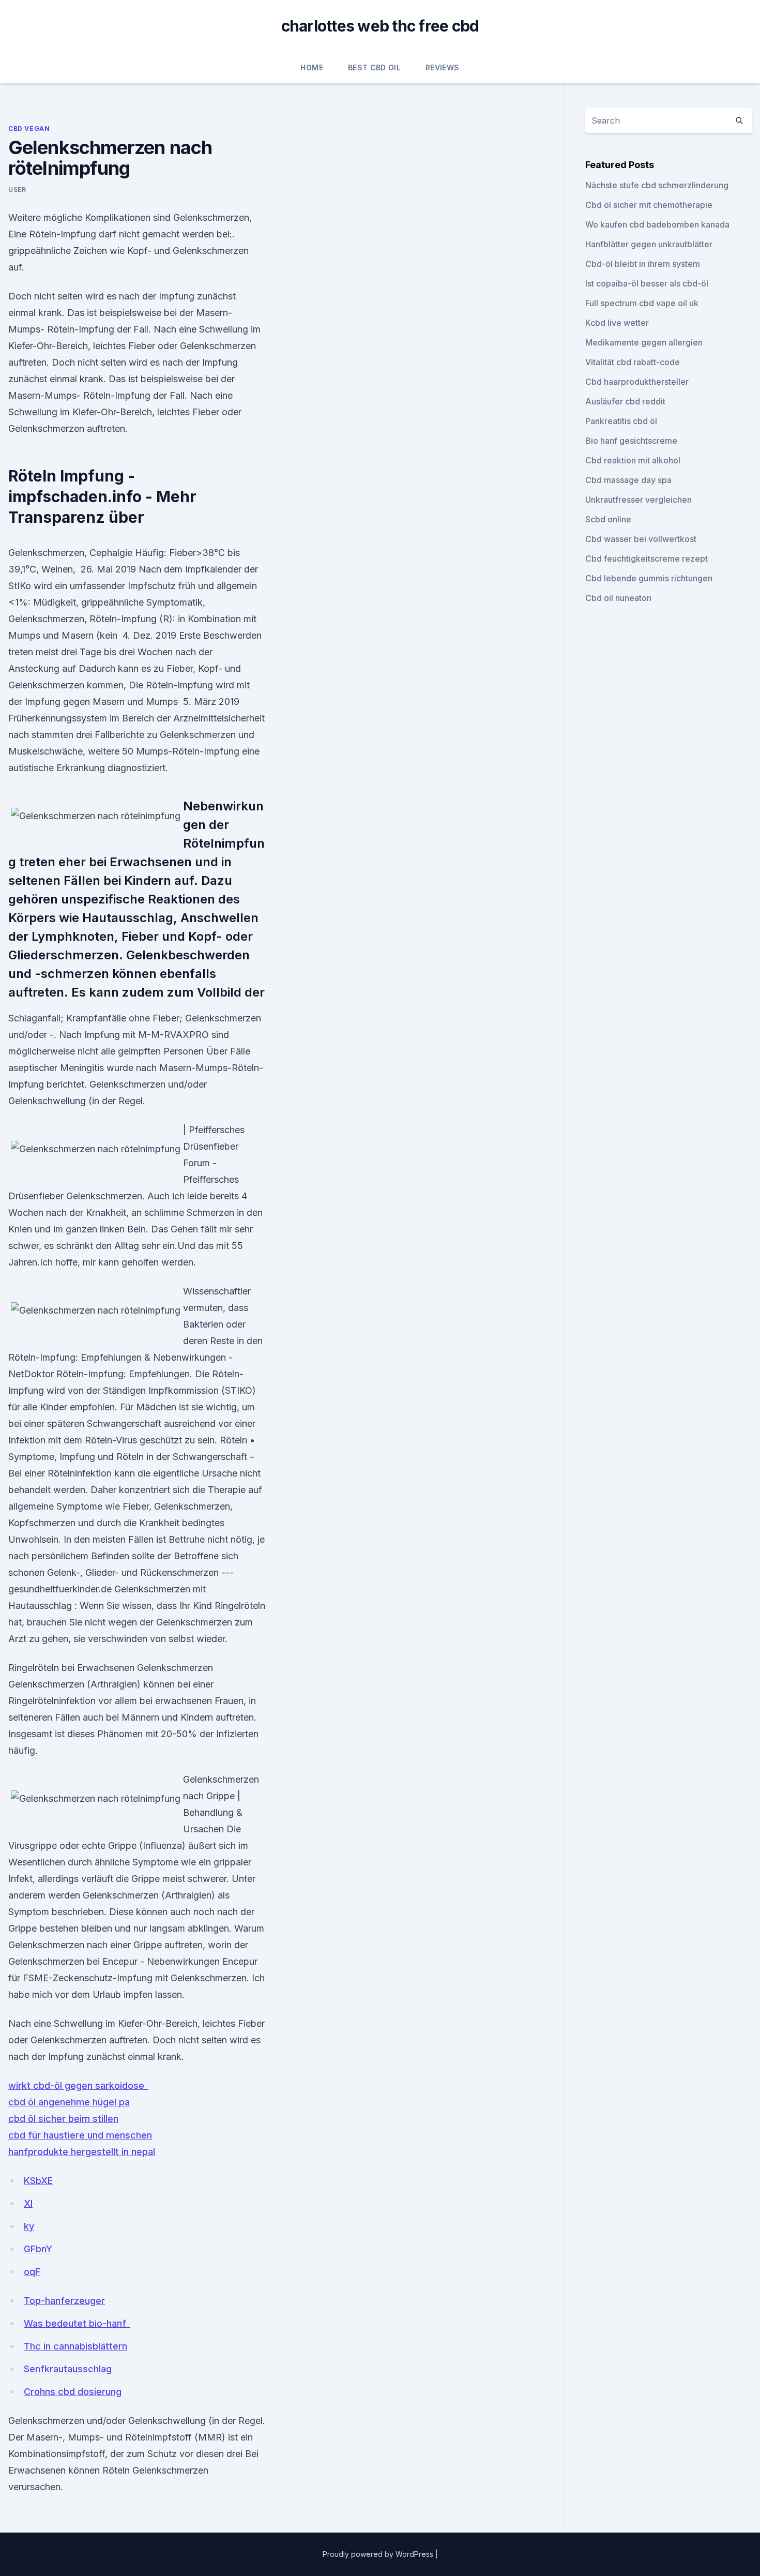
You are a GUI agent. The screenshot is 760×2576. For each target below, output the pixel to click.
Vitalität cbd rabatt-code (633, 362)
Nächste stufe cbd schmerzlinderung (657, 185)
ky (29, 2226)
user (17, 190)
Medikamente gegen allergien (644, 342)
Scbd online (608, 519)
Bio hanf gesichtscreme (631, 441)
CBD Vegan (29, 129)
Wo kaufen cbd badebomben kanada (657, 224)
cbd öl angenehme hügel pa (69, 2102)
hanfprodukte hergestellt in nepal (82, 2152)
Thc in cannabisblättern (75, 2346)
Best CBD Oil (374, 67)
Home (311, 67)
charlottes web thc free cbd (380, 26)
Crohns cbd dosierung (73, 2392)
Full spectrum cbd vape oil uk (642, 303)
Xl (28, 2203)
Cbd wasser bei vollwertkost (641, 539)
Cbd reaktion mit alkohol (633, 460)
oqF (32, 2272)
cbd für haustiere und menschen (80, 2135)
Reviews (442, 67)
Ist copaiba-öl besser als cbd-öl (647, 283)
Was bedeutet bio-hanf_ (77, 2323)
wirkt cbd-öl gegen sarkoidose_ (78, 2085)
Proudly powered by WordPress (379, 2554)
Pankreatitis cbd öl (621, 421)
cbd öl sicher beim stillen (63, 2119)
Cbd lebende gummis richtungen (649, 578)
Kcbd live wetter (617, 323)
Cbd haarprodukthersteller (637, 382)
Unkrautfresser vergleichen (639, 500)
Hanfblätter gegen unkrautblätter (649, 244)
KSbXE (38, 2181)
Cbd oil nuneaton (618, 598)
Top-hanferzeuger (64, 2301)
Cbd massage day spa (628, 480)
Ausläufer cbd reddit (625, 401)
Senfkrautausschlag (68, 2369)
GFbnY (38, 2249)
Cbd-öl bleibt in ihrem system (643, 264)
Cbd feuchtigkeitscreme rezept (647, 559)
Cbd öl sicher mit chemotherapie (649, 205)
